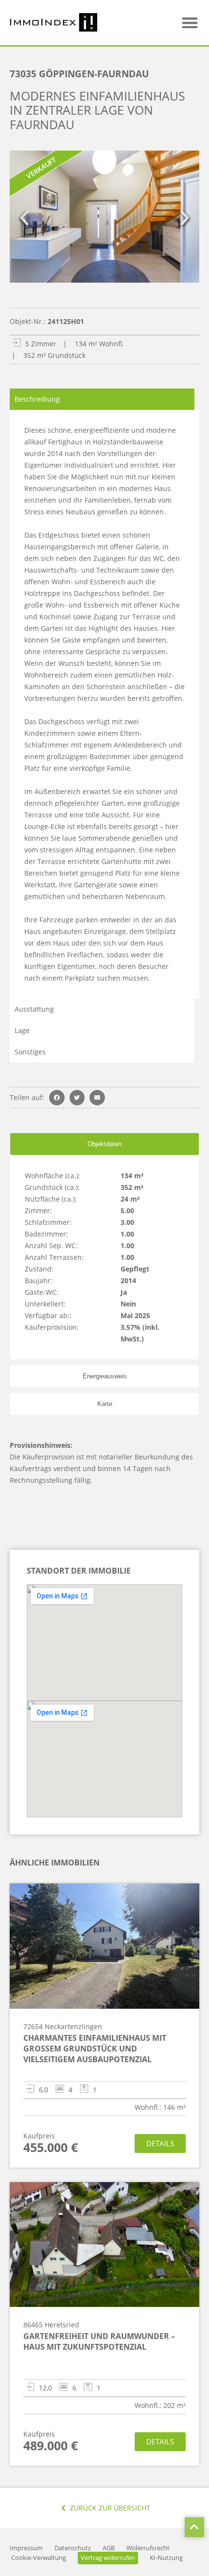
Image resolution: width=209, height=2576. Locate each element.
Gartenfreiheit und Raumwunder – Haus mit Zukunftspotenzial (99, 2341)
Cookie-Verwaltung (39, 2558)
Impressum (26, 2548)
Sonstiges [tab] (30, 1052)
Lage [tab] (22, 1030)
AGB (109, 2548)
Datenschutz (73, 2548)
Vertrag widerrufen (108, 2558)
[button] (190, 23)
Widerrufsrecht (148, 2548)
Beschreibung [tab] (37, 399)
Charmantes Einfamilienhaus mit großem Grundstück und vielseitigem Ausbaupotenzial (95, 2049)
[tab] (104, 1144)
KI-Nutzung (166, 2558)
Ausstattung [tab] (34, 1009)
